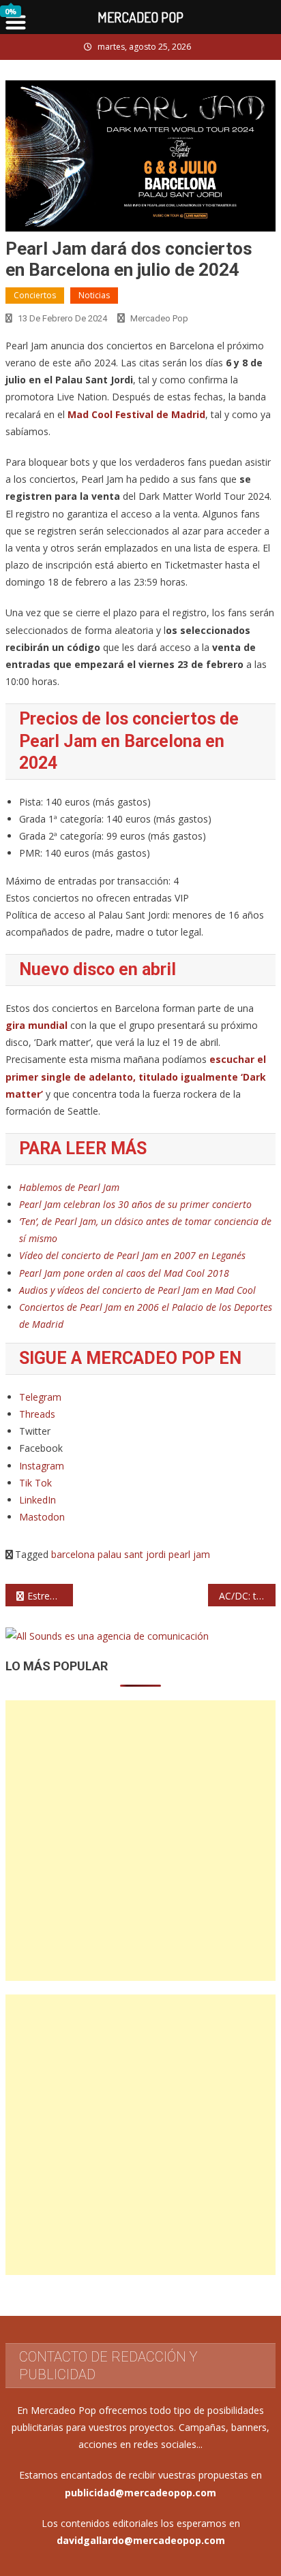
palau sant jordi (132, 1554)
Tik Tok (35, 1483)
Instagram (42, 1466)
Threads (37, 1414)
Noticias (94, 295)
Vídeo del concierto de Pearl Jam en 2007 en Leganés (132, 1255)
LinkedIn (38, 1500)
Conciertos (35, 295)
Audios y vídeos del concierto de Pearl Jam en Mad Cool (137, 1290)
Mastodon (42, 1517)
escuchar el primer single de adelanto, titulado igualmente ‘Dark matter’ (136, 1076)
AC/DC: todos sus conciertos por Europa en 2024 (247, 1596)
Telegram (40, 1397)
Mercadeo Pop (159, 318)
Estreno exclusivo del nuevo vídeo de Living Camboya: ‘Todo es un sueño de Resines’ (50, 1596)
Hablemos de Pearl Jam (69, 1187)
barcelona (73, 1554)
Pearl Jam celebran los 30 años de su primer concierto (135, 1204)
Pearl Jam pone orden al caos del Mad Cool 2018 (124, 1273)
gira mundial (36, 1025)
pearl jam (189, 1554)
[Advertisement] (140, 1841)
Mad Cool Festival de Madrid (136, 414)
